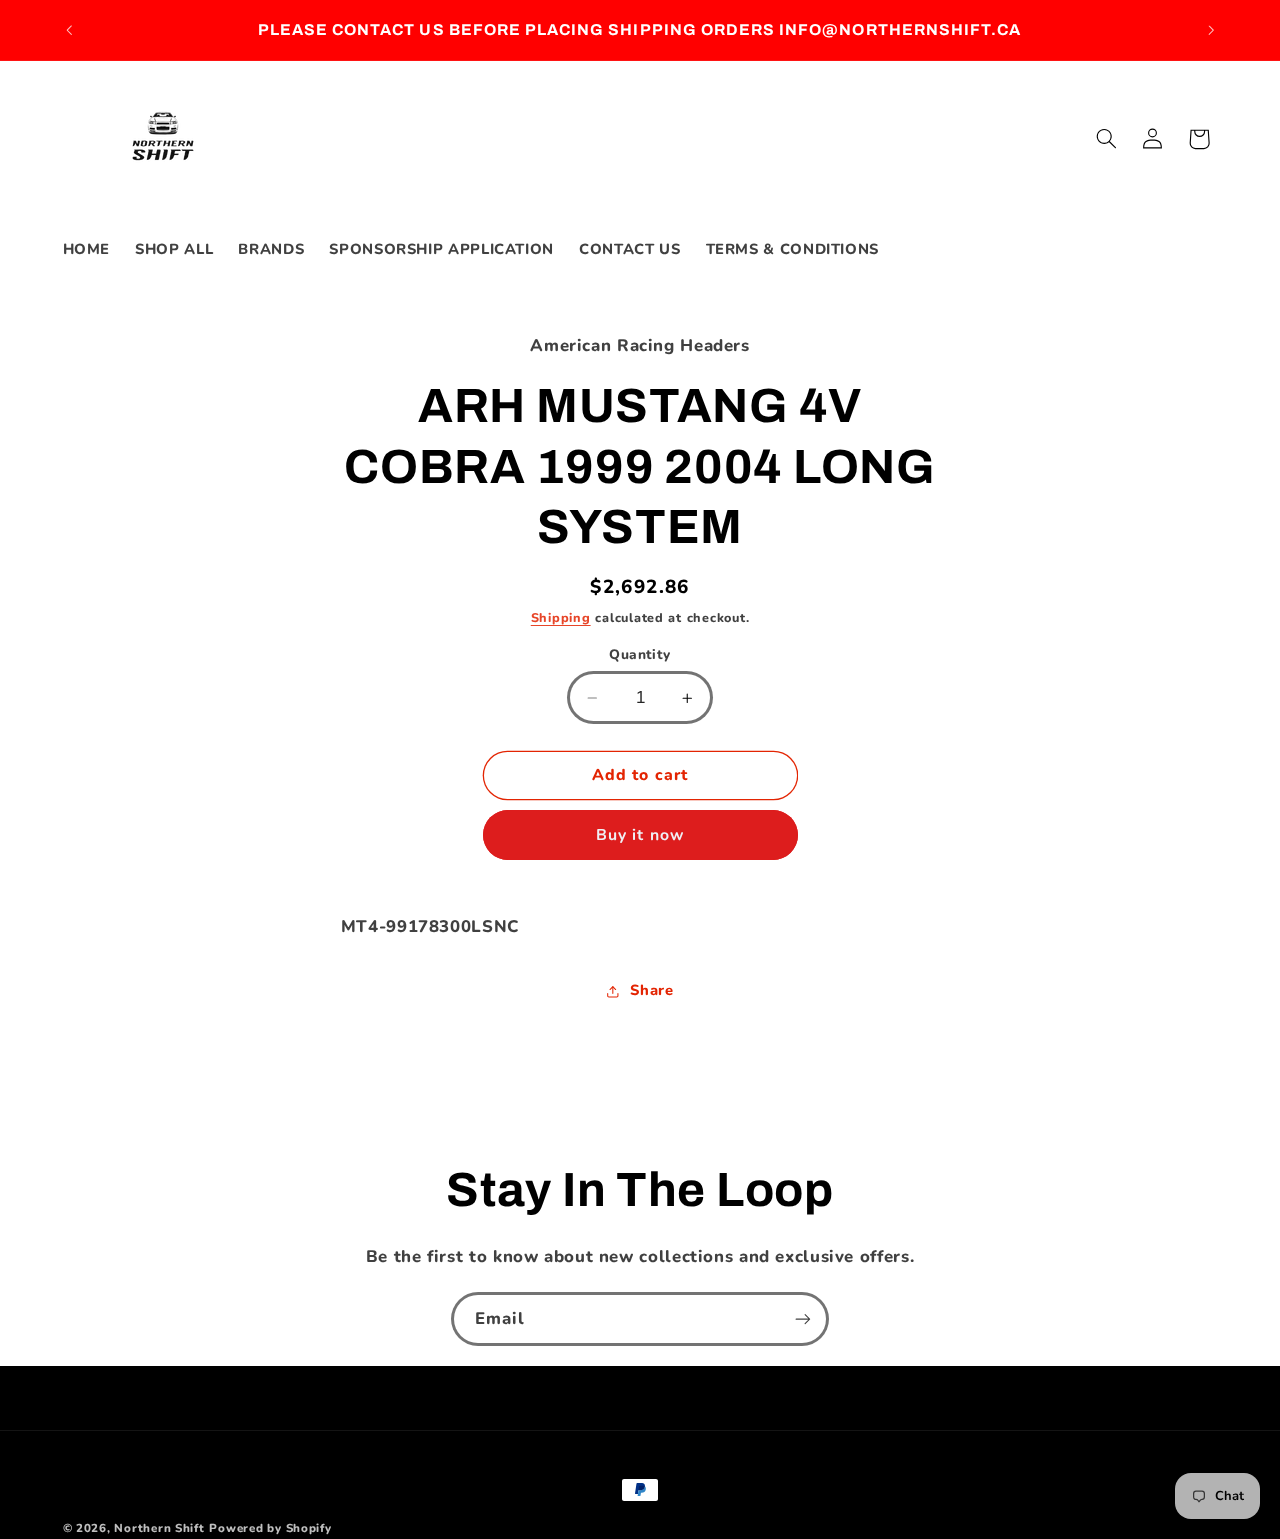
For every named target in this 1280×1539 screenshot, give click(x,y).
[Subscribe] (803, 1318)
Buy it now (640, 835)
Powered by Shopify (270, 1528)
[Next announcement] (1211, 30)
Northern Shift (159, 1528)
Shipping (561, 617)
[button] (1106, 139)
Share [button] (651, 990)
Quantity (639, 654)
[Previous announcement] (69, 30)
